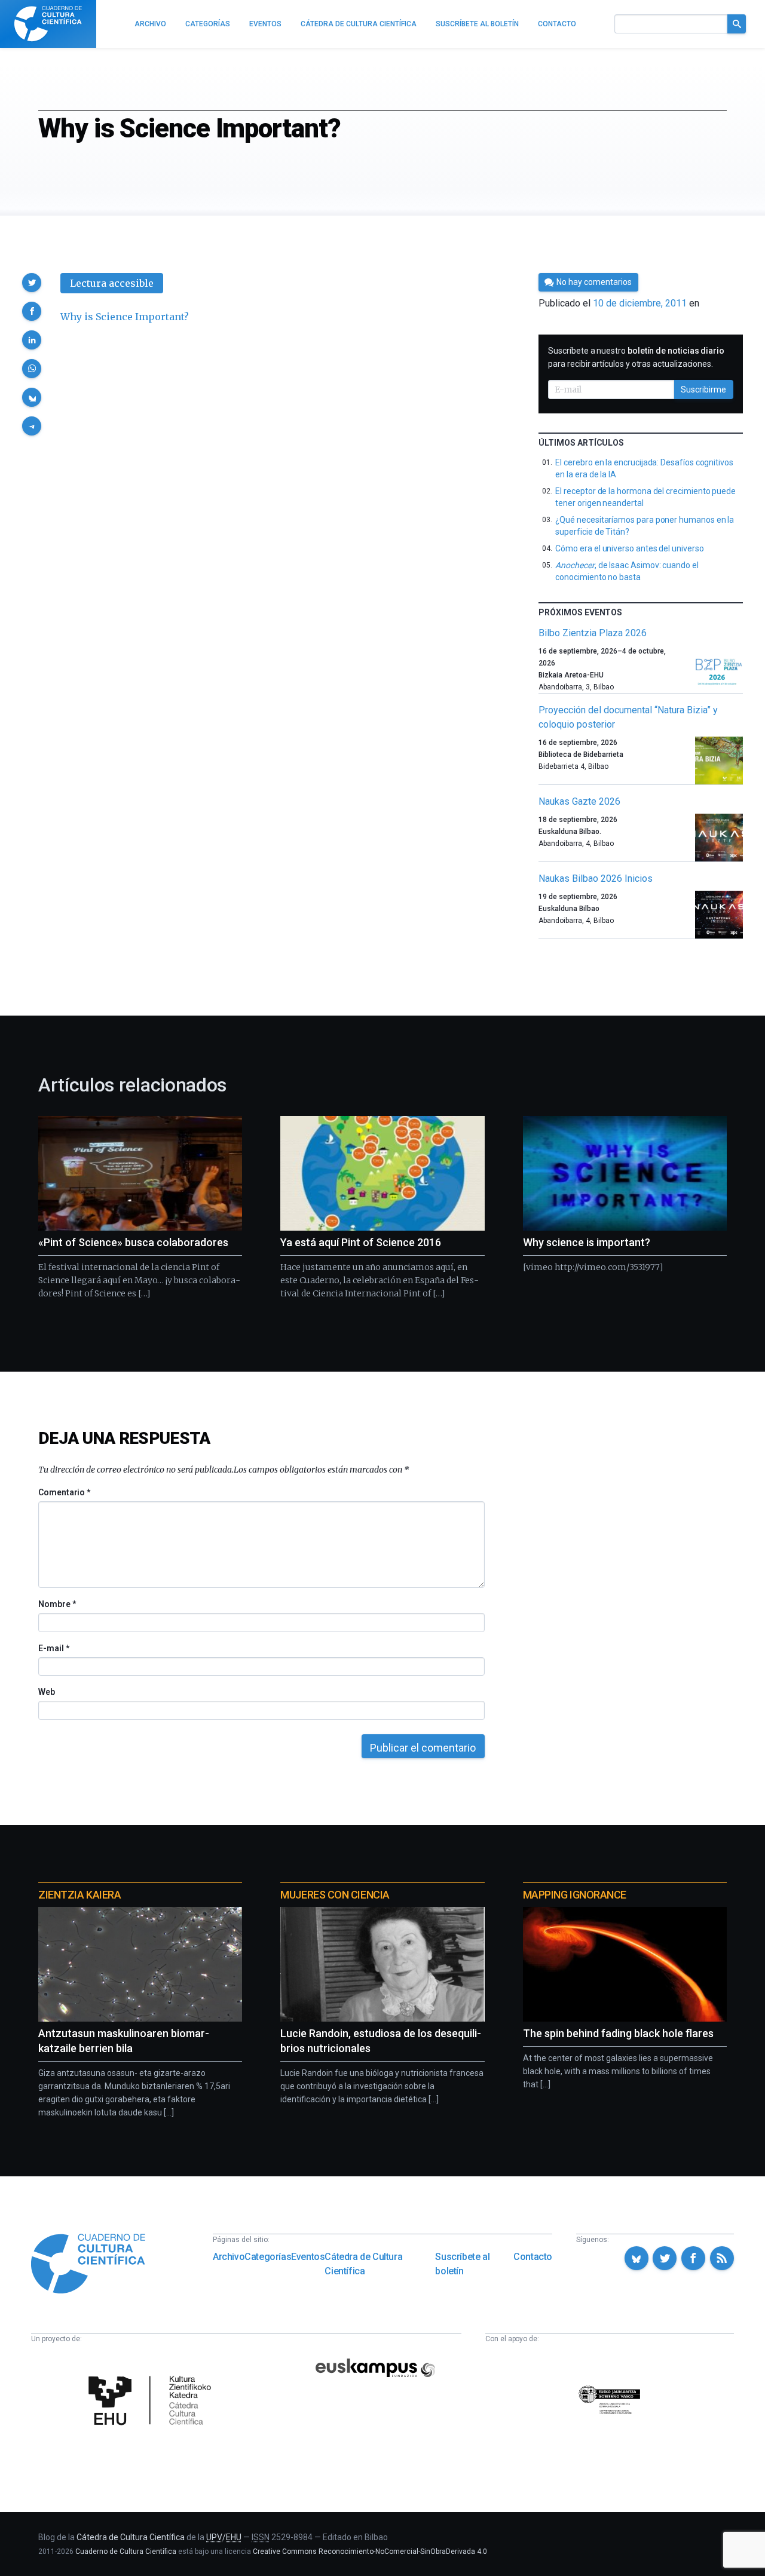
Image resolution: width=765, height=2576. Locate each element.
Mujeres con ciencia (335, 1895)
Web (47, 1692)
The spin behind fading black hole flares (618, 2033)
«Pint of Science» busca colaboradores (133, 1242)
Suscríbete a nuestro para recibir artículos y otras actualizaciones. (636, 357)
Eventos (308, 2257)
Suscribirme (703, 390)
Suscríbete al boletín (462, 2264)
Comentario (64, 1492)
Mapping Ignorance (575, 1895)
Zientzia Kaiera (79, 1895)
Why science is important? (587, 1242)
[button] (32, 283)
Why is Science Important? (125, 317)
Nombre (57, 1604)
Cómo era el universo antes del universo (629, 548)
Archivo (229, 2257)
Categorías (268, 2257)
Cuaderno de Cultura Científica (126, 2552)
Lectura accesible (112, 283)
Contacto (533, 2257)
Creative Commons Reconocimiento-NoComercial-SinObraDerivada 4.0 (370, 2552)
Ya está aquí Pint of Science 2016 (361, 1242)
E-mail (53, 1648)
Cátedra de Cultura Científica (363, 2264)
